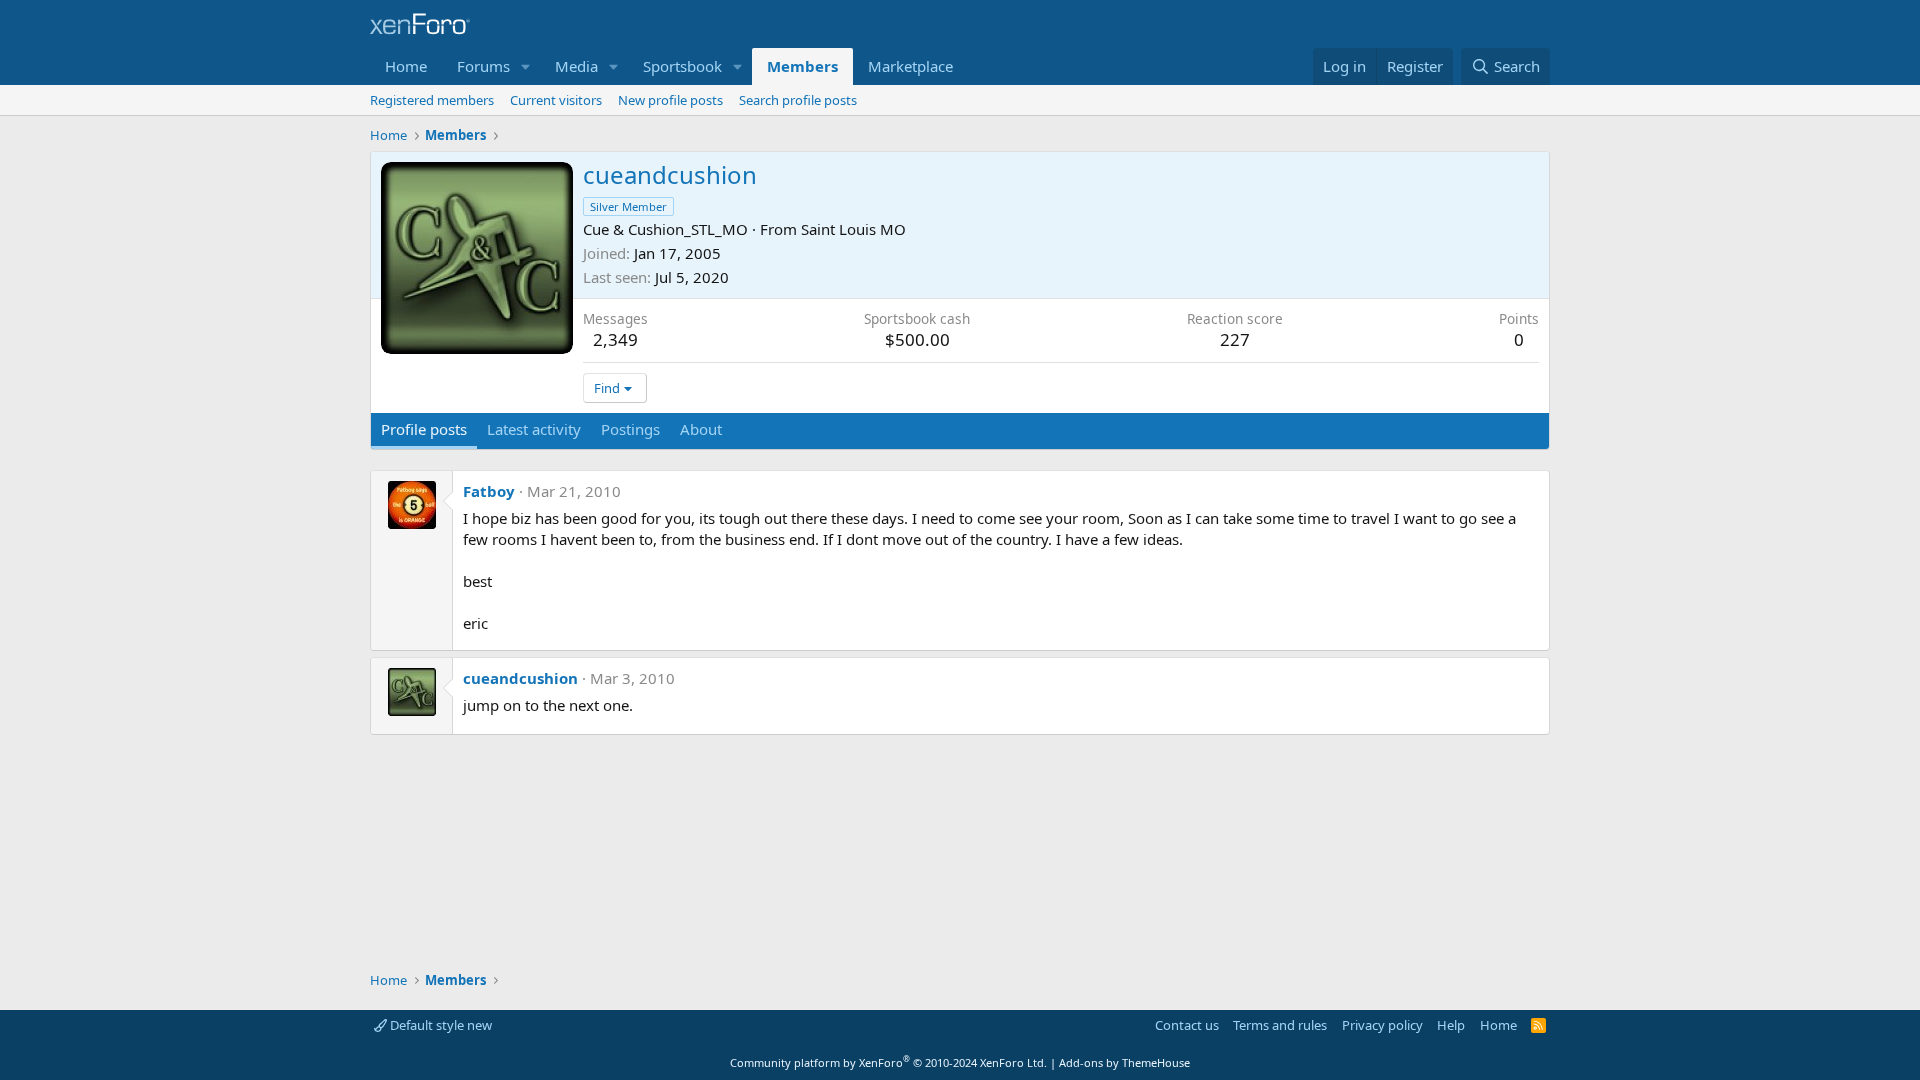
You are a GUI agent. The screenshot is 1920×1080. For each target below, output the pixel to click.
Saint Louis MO (853, 229)
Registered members (432, 100)
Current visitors (556, 100)
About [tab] (701, 429)
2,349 (615, 339)
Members (802, 66)
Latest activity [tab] (534, 429)
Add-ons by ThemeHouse (1124, 1062)
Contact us (1187, 1025)
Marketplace (910, 66)
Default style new (439, 1025)
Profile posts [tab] (424, 429)
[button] (526, 66)
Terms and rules (1280, 1025)
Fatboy (489, 491)
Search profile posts (798, 100)
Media (576, 66)
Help (1451, 1025)
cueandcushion (520, 678)
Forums (483, 66)
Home (406, 66)
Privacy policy (1382, 1025)
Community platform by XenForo (888, 1062)
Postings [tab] (630, 429)
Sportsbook (682, 66)
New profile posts (670, 100)
